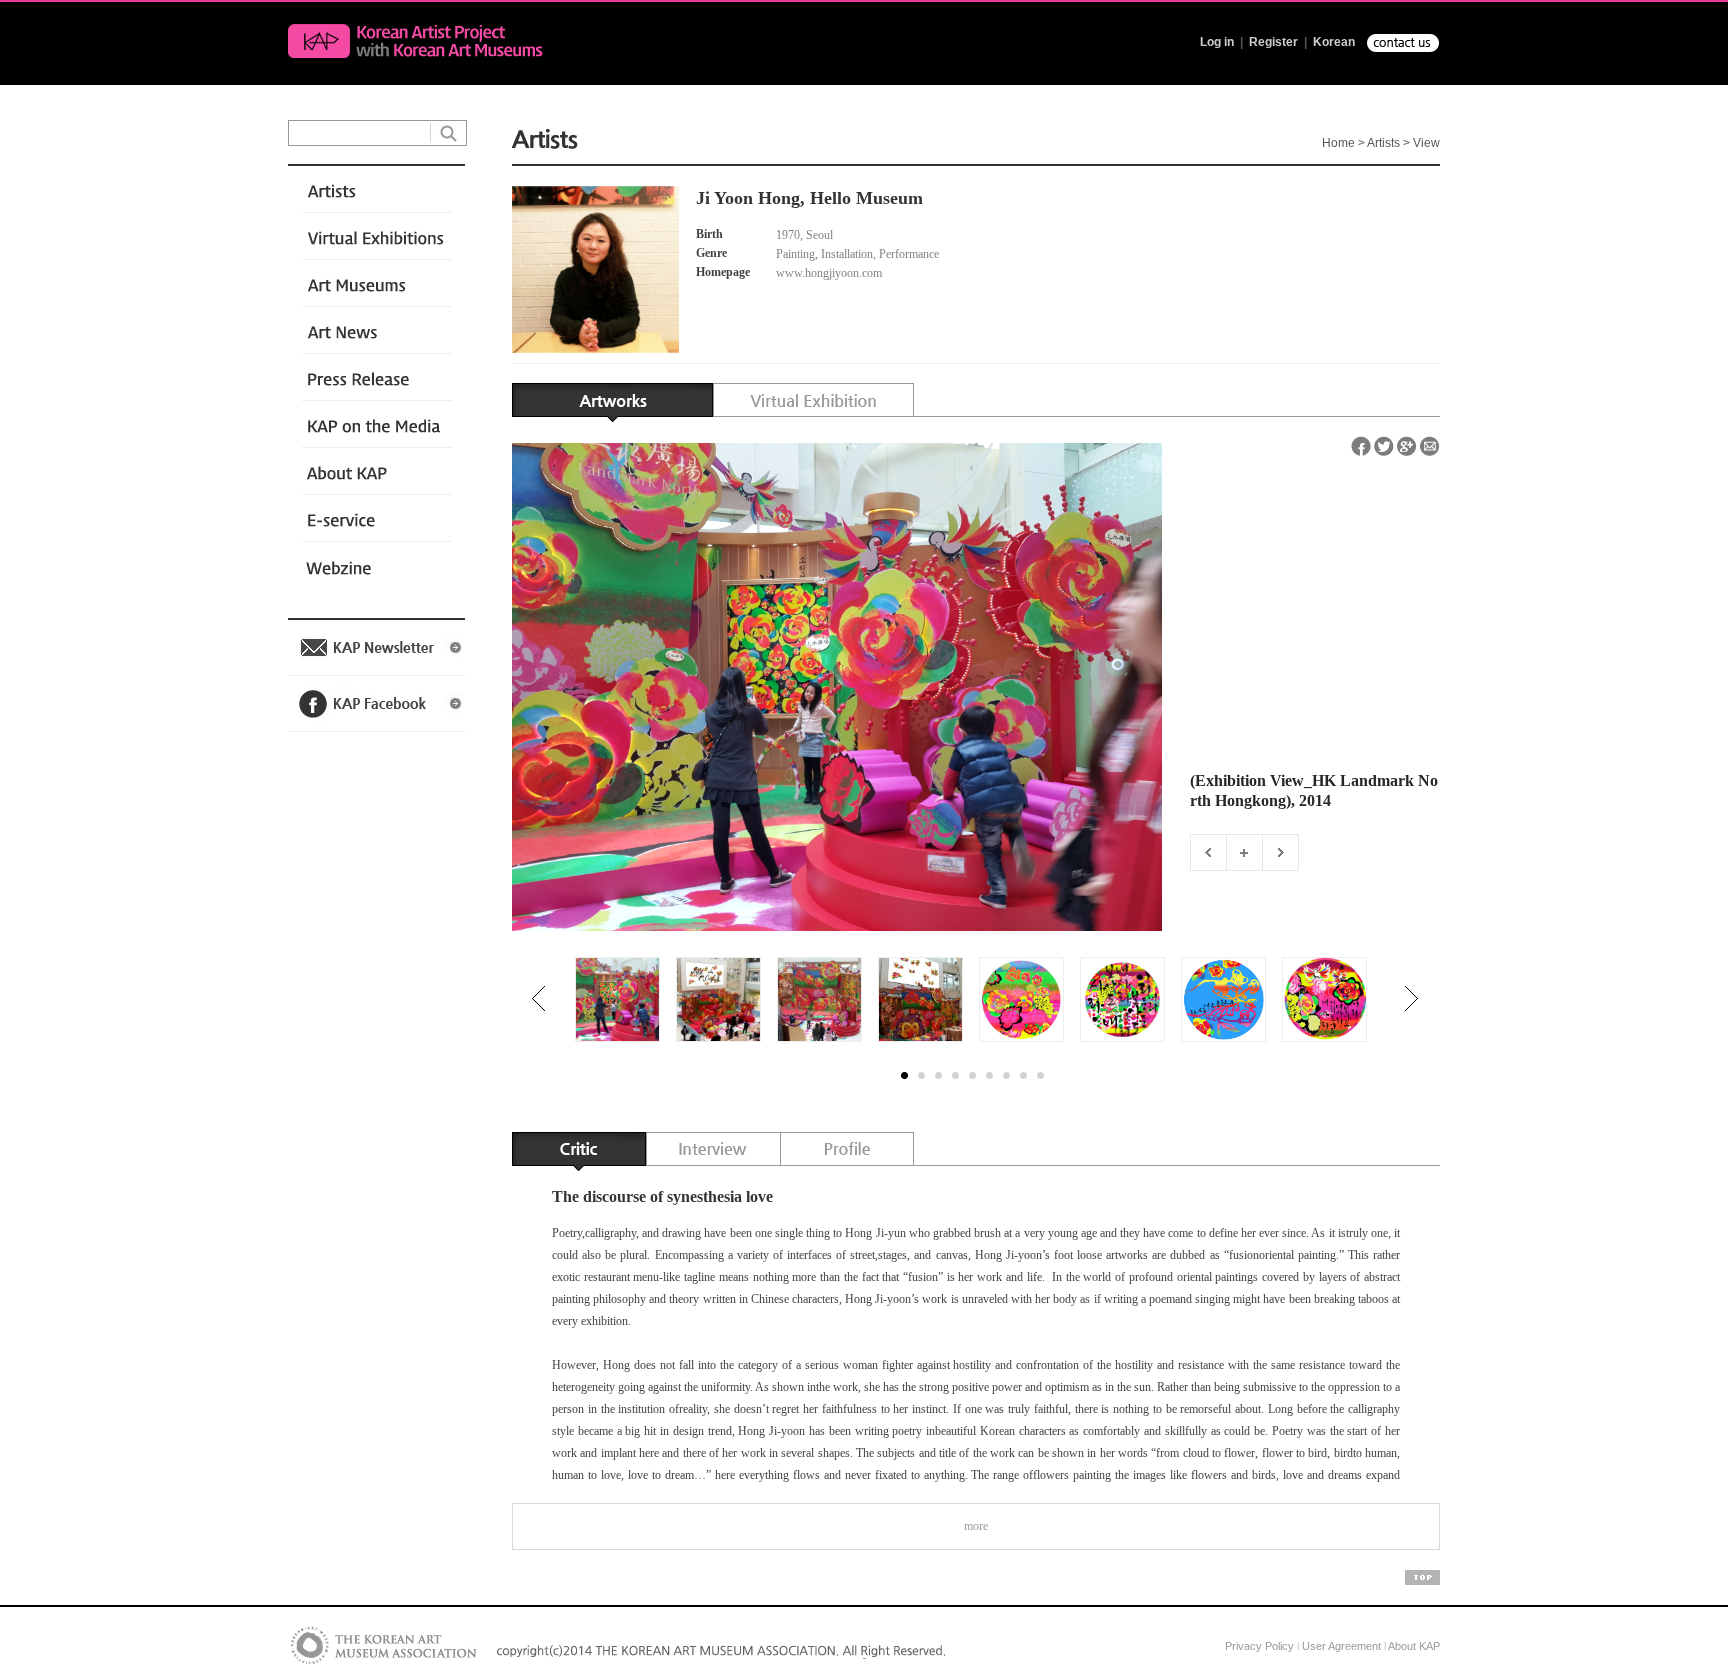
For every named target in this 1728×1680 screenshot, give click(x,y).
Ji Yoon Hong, (750, 198)
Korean (1334, 42)
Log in (1217, 42)
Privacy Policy (1259, 1646)
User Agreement (1341, 1646)
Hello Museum (866, 198)
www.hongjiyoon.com (830, 273)
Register (1273, 42)
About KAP (1414, 1646)
